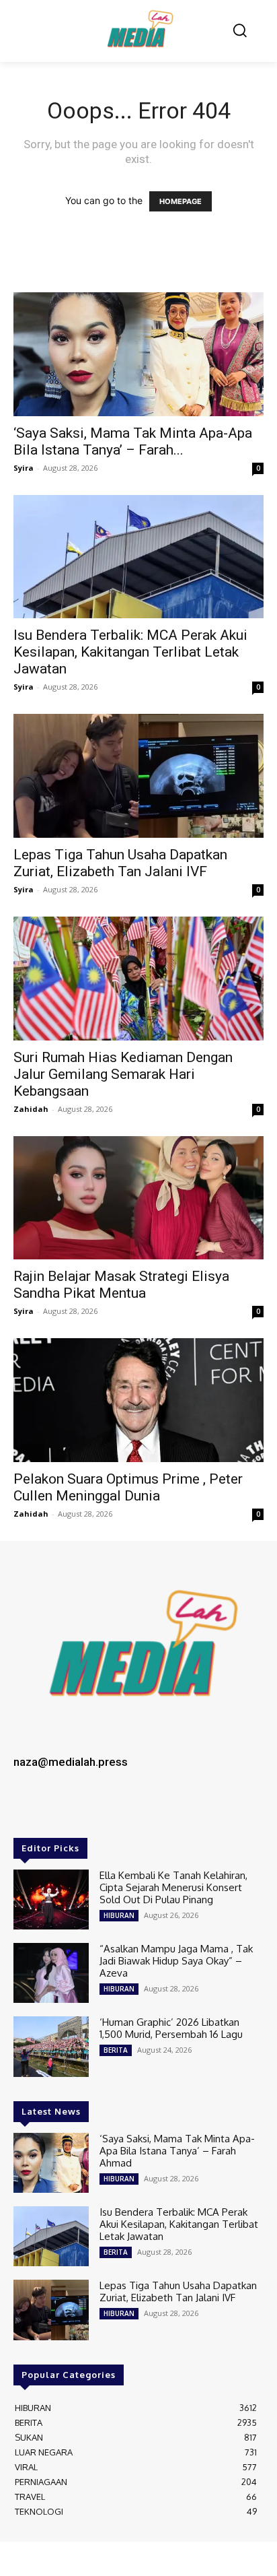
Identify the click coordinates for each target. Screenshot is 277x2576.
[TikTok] (87, 1809)
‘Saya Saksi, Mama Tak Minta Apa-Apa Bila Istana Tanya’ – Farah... (133, 441)
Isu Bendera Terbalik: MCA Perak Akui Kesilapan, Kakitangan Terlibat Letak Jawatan (130, 652)
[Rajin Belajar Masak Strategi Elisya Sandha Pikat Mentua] (138, 1198)
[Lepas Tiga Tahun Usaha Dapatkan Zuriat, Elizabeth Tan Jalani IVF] (138, 776)
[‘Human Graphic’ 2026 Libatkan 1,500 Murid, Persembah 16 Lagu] (51, 2046)
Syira (24, 468)
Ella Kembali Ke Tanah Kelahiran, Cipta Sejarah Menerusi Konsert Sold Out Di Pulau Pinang (173, 1887)
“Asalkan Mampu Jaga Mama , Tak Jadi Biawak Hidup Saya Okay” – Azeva (176, 1961)
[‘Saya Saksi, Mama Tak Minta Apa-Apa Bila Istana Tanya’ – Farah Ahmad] (138, 354)
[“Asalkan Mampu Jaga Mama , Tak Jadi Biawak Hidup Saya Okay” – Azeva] (51, 1973)
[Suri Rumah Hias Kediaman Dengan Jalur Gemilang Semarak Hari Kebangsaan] (138, 979)
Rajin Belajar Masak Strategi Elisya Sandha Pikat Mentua (121, 1285)
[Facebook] (28, 1809)
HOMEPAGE (181, 201)
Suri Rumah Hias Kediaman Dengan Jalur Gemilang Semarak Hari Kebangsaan (123, 1074)
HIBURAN (119, 1915)
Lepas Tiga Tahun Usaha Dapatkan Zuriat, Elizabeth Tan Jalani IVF (120, 863)
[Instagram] (58, 1809)
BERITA (116, 2050)
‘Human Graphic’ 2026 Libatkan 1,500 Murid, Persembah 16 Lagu (171, 2028)
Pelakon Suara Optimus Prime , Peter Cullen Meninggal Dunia (128, 1487)
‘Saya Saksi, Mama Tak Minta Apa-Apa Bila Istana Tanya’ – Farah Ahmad (177, 2151)
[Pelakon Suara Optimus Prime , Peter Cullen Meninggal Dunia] (138, 1400)
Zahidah (31, 1109)
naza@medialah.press (71, 1762)
